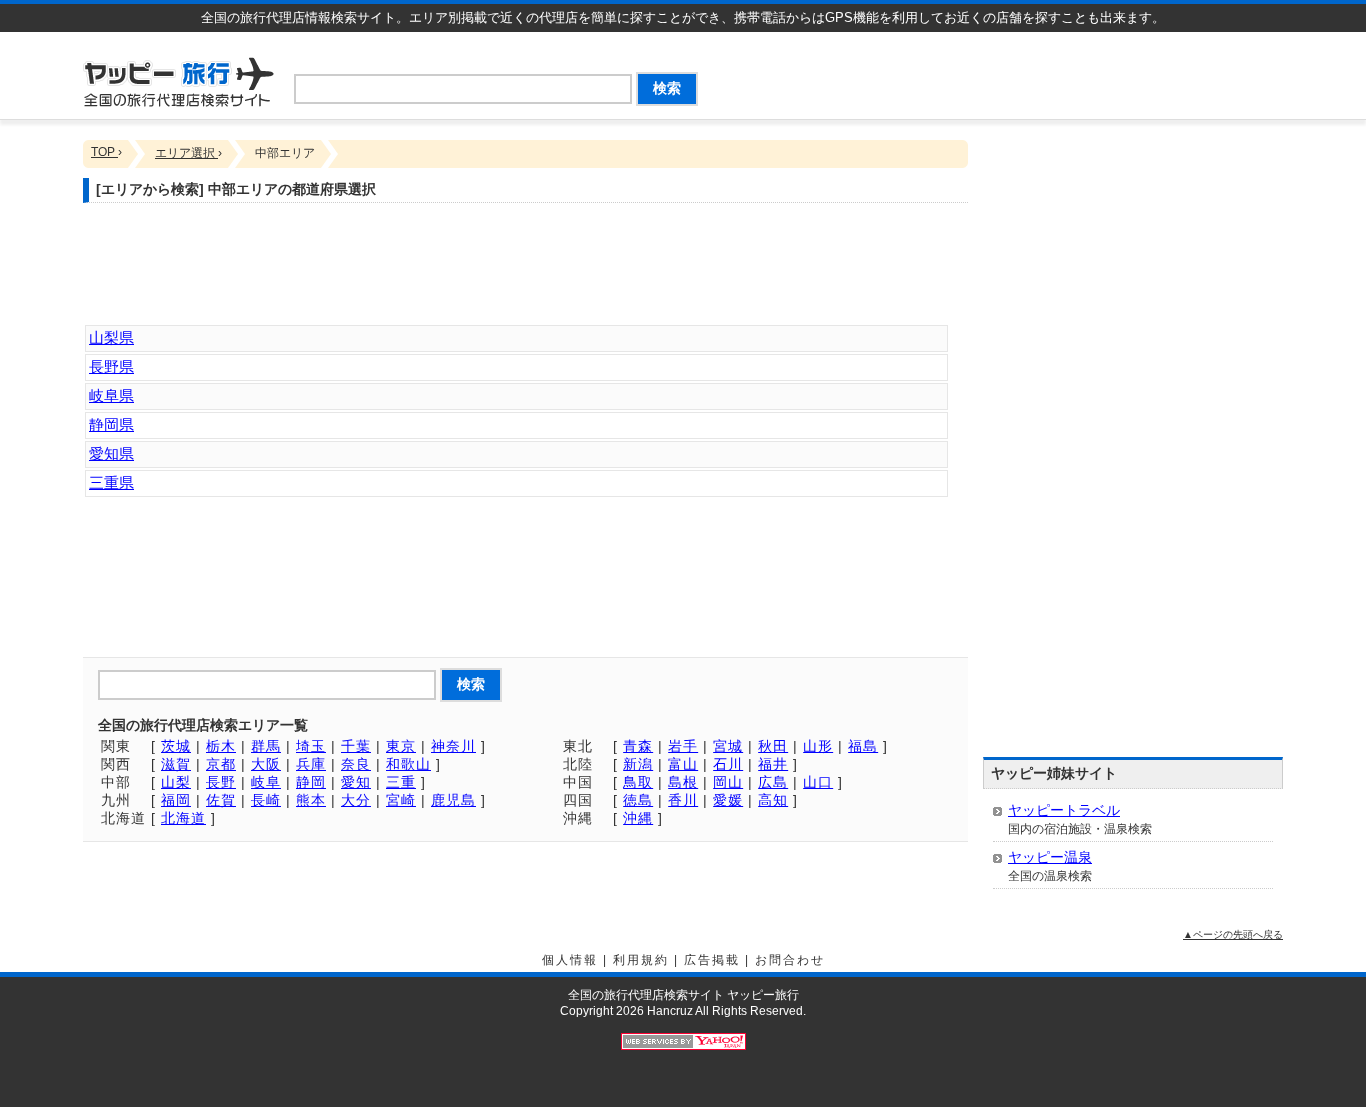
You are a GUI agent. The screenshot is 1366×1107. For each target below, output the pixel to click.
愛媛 (728, 800)
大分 (356, 800)
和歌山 (408, 764)
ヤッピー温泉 (1050, 857)
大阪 (266, 764)
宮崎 (401, 800)
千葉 (356, 746)
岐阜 (266, 782)
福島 (863, 746)
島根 (683, 782)
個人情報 (570, 960)
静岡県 (111, 424)
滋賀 (176, 764)
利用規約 (641, 960)
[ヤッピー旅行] (178, 80)
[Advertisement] (1049, 72)
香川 (683, 800)
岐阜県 (111, 395)
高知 (773, 800)
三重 (401, 782)
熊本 (311, 800)
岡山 (728, 782)
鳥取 (638, 782)
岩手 (683, 746)
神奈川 (453, 746)
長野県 (111, 366)
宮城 (728, 746)
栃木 (221, 746)
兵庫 (311, 764)
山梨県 (111, 337)
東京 (401, 746)
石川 (728, 764)
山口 (818, 782)
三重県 (111, 482)
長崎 (266, 800)
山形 (818, 746)
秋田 (773, 746)
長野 (221, 782)
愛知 (356, 782)
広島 (773, 782)
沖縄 (638, 818)
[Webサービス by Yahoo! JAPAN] (683, 1041)
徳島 (638, 800)
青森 (638, 746)
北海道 (183, 818)
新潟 (638, 764)
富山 (683, 764)
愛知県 (111, 453)
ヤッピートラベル (1064, 810)
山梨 (176, 782)
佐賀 (221, 800)
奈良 (356, 764)
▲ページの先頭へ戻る (1233, 934)
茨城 (176, 746)
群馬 (266, 746)
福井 (773, 764)
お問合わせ (790, 960)
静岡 (311, 782)
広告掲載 (712, 960)
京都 (221, 764)
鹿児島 (453, 800)
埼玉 (311, 746)
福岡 (176, 800)
